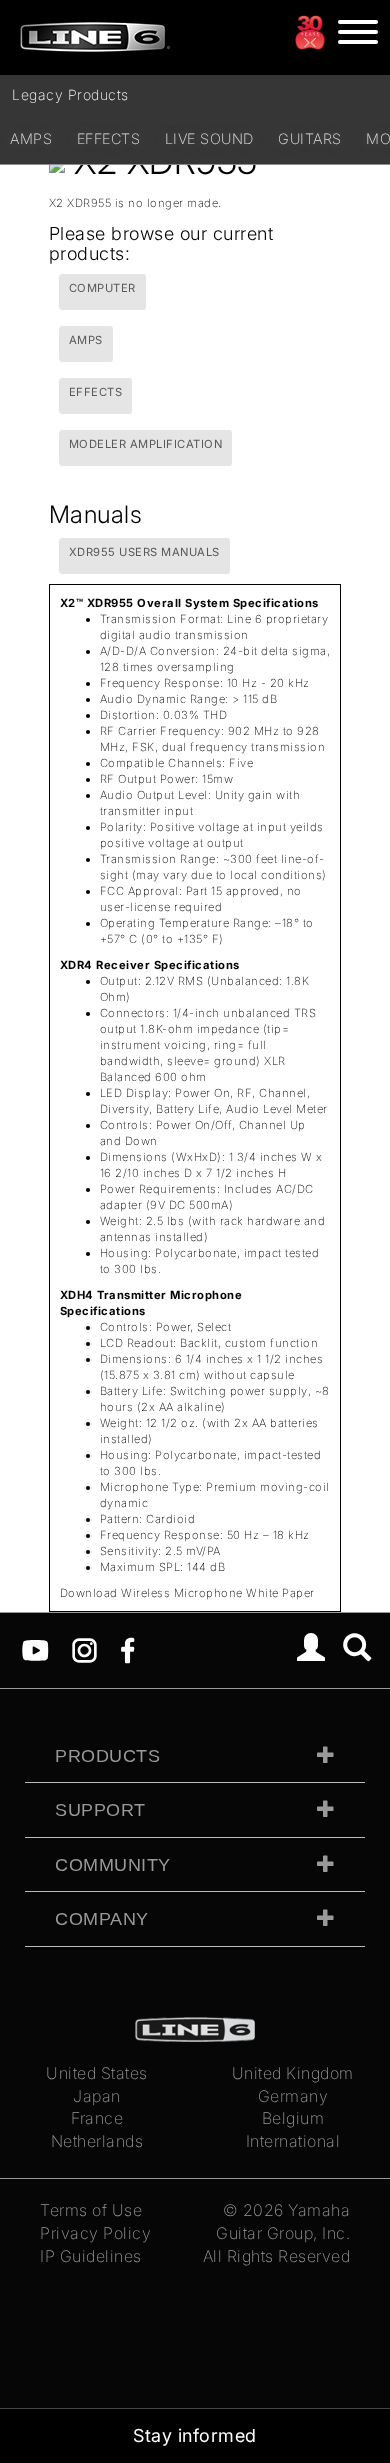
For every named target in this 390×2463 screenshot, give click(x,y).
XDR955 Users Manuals (144, 552)
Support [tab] (100, 1810)
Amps (31, 138)
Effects (109, 138)
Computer (102, 288)
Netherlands (97, 2141)
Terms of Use (91, 2210)
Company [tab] (102, 1919)
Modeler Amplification (146, 444)
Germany (293, 2096)
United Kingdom (293, 2073)
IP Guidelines (91, 2256)
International (293, 2141)
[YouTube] (35, 1649)
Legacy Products (70, 94)
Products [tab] (107, 1756)
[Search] (357, 1650)
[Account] (311, 1650)
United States (97, 2073)
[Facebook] (127, 1649)
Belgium (293, 2118)
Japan (97, 2096)
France (97, 2118)
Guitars (310, 138)
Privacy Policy (95, 2233)
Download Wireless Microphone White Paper (187, 1593)
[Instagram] (84, 1649)
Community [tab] (113, 1865)
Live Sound (209, 138)
